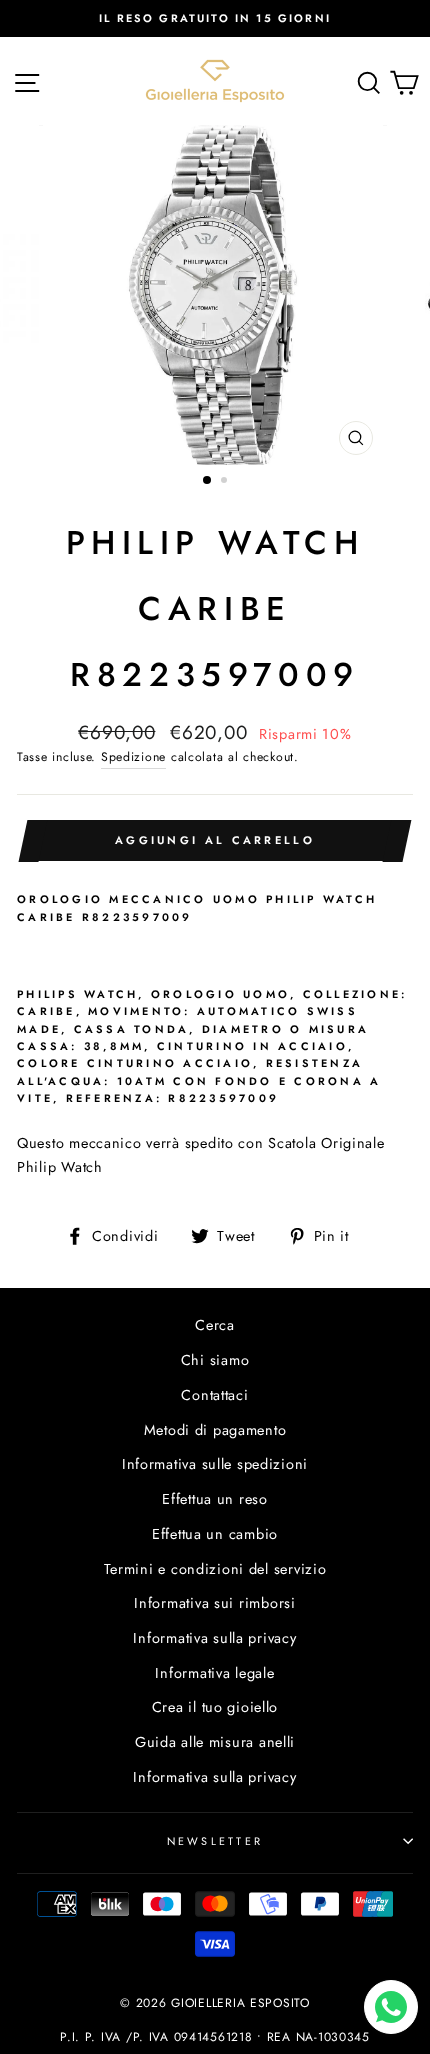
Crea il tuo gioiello (215, 1707)
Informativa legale (214, 1673)
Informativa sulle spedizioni (215, 1464)
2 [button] (226, 482)
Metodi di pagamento (215, 1430)
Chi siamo (215, 1360)
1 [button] (208, 481)
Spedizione (133, 757)
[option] (215, 18)
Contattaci (214, 1395)
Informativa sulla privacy (214, 1638)
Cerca (215, 1325)
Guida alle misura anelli (215, 1742)
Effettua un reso (215, 1499)
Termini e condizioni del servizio (215, 1569)
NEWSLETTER (215, 1841)
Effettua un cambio (215, 1534)
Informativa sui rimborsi (214, 1603)
